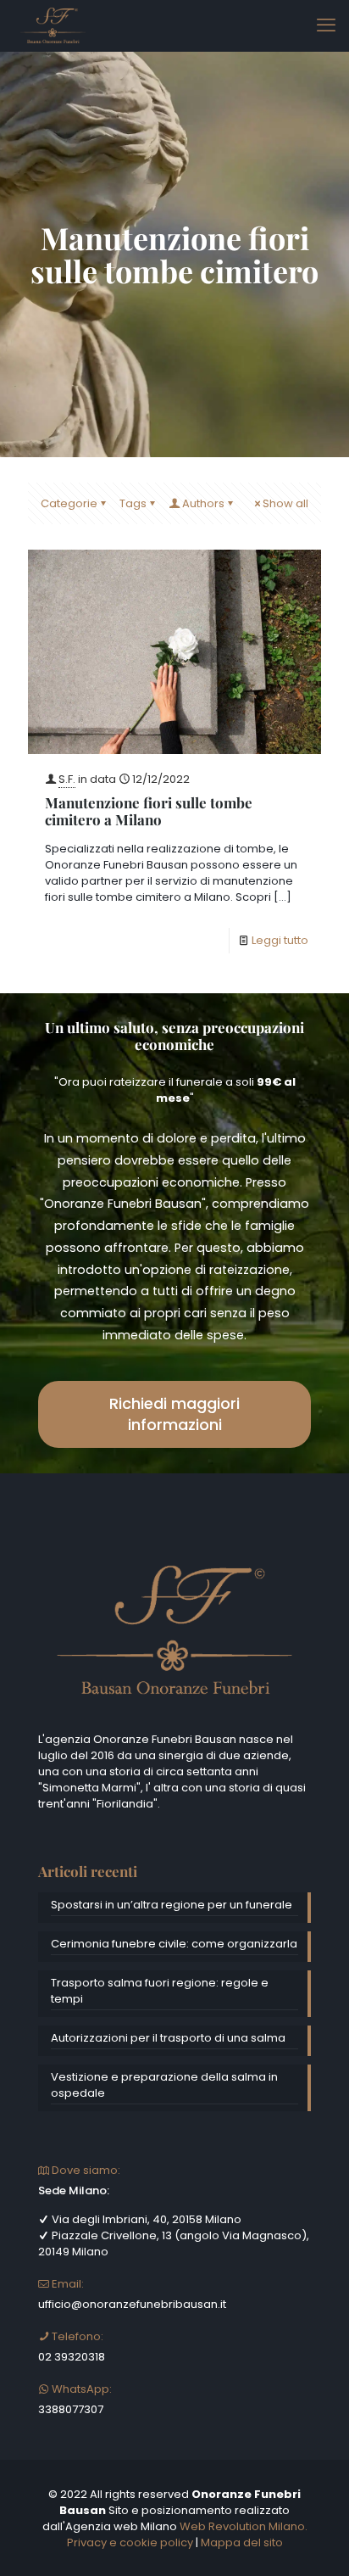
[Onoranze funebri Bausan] (53, 25)
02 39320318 (72, 2357)
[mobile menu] (326, 25)
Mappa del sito (242, 2542)
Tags (133, 503)
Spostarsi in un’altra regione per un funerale (172, 1905)
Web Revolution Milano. (244, 2526)
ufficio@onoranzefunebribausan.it (132, 2304)
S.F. (67, 779)
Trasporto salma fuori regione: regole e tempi (160, 1991)
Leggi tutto (280, 940)
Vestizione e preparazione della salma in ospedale (164, 2085)
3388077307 (71, 2409)
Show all (285, 503)
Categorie (69, 503)
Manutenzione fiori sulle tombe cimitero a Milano (149, 811)
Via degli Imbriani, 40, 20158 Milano (145, 2219)
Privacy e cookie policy (130, 2542)
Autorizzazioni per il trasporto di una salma (168, 2038)
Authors (203, 503)
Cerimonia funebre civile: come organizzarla (174, 1944)
